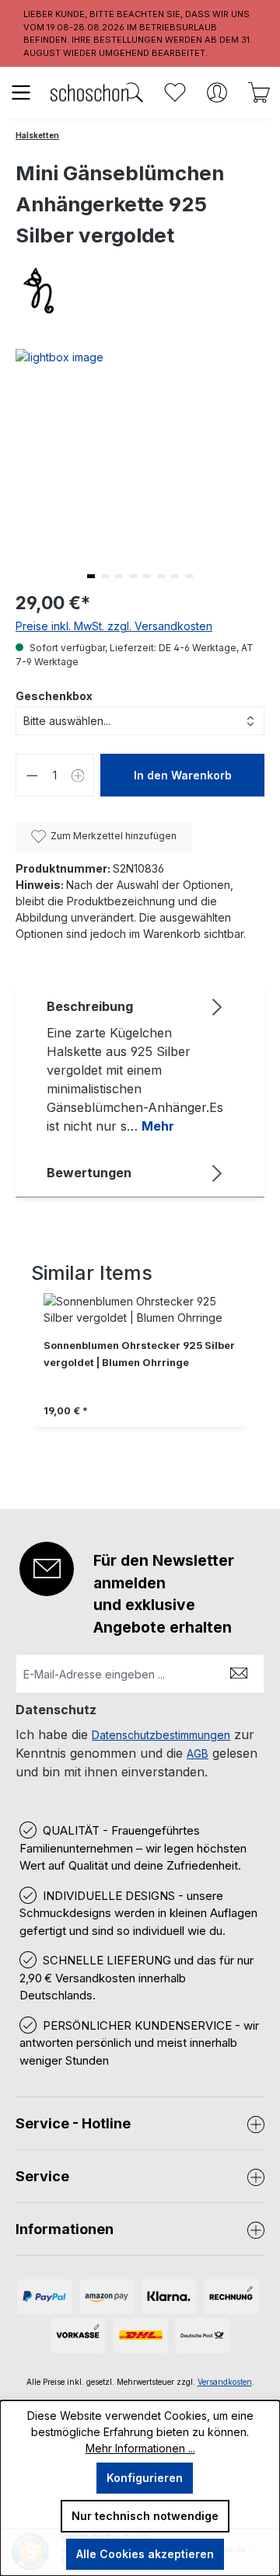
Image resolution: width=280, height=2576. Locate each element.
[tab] (136, 1065)
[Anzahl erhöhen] (79, 775)
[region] (140, 1376)
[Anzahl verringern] (32, 775)
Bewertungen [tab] (89, 1173)
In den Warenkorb (183, 775)
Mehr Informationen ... (140, 2448)
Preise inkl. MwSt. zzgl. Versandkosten (114, 626)
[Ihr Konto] (217, 92)
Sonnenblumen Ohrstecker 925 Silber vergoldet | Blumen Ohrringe (139, 1354)
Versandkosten (225, 2382)
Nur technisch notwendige (145, 2516)
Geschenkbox (54, 696)
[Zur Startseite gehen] (89, 92)
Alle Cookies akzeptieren (145, 2554)
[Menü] (21, 92)
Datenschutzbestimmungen (161, 1735)
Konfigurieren (145, 2478)
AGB (198, 1753)
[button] (91, 576)
